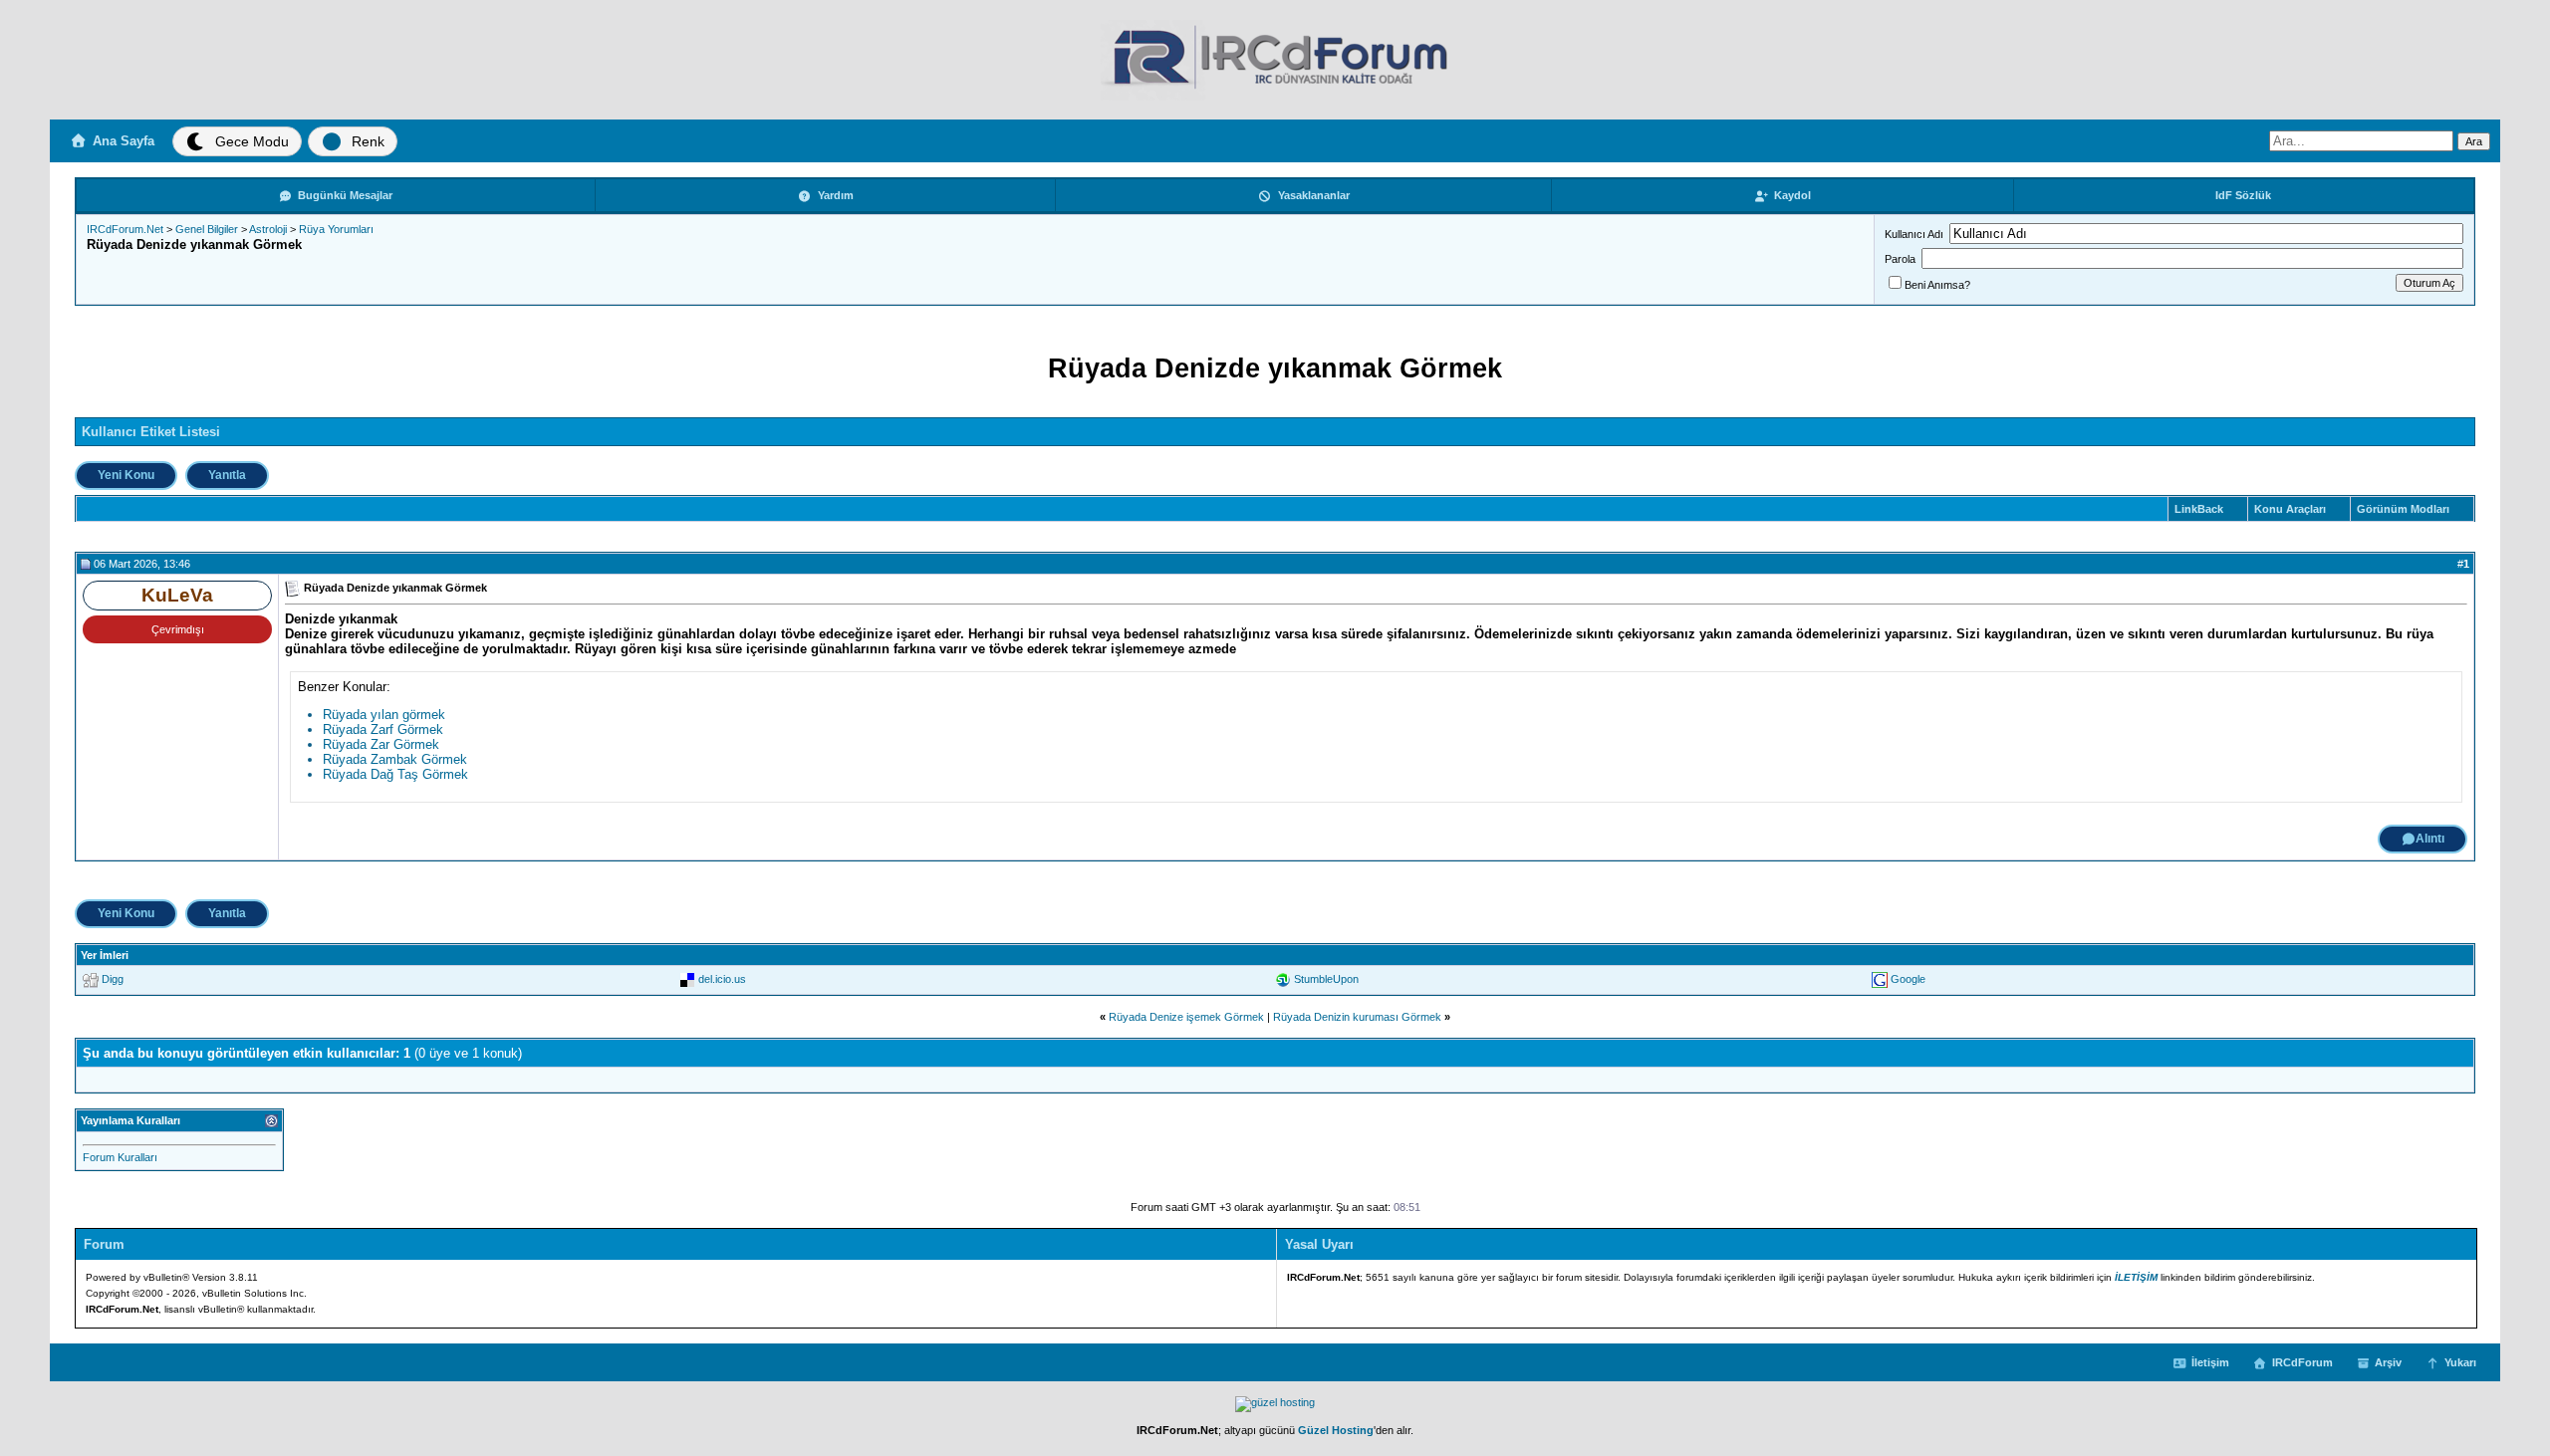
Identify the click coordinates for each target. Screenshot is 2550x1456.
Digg (113, 979)
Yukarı (2460, 1362)
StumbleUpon (1326, 979)
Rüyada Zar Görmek (381, 744)
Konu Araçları (2290, 509)
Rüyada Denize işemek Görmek (1186, 1017)
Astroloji (268, 229)
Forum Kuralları (120, 1157)
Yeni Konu (126, 475)
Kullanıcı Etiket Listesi (151, 432)
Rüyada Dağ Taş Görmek (395, 774)
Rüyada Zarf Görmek (383, 729)
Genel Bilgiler (207, 229)
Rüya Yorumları (336, 229)
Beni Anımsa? (1937, 285)
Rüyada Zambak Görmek (395, 759)
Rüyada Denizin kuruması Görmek (1357, 1017)
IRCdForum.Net (125, 229)
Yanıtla (227, 475)
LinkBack (2199, 509)
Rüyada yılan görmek (384, 715)
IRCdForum (2302, 1362)
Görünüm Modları (2403, 509)
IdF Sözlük (2243, 195)
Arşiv (2388, 1362)
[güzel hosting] (1275, 1402)
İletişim (2210, 1362)
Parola (1900, 259)
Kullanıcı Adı (1914, 234)
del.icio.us (722, 979)
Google (1908, 979)
